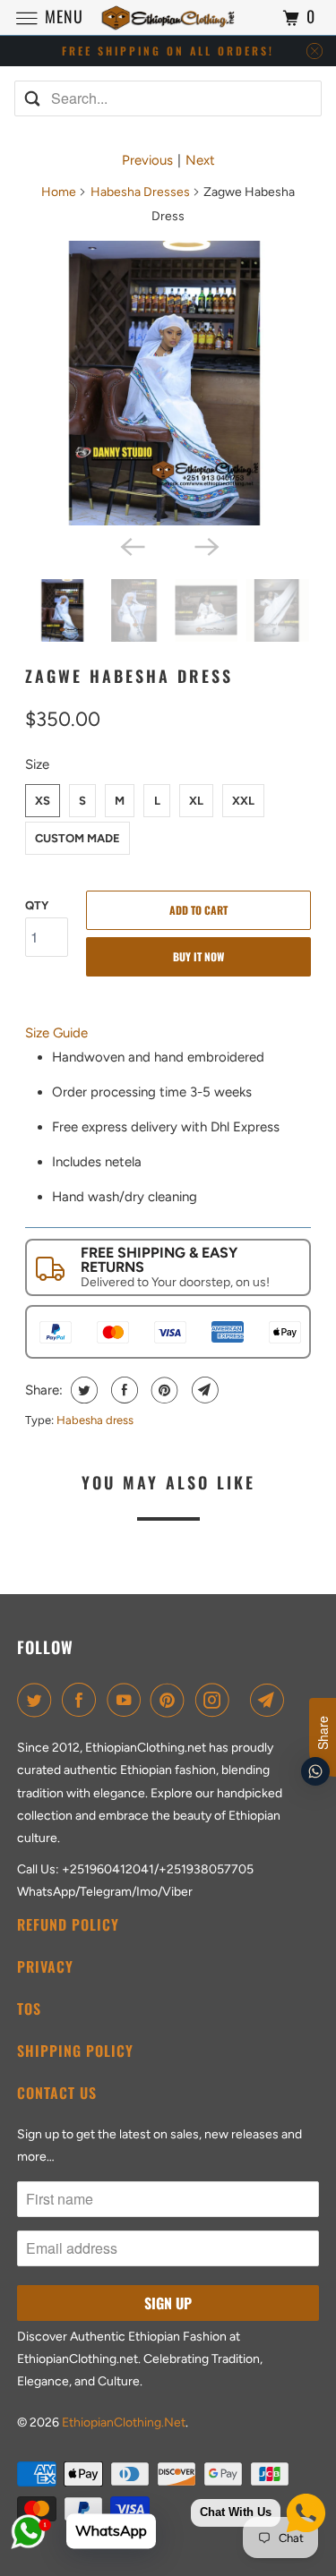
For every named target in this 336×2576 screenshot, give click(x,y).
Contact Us (57, 2093)
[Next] (205, 545)
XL (196, 801)
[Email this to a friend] (203, 1390)
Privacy (45, 1966)
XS (43, 801)
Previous (147, 160)
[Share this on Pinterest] (163, 1390)
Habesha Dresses (140, 192)
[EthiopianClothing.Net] (168, 17)
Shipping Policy (75, 2051)
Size (37, 764)
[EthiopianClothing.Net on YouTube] (127, 1700)
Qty (37, 905)
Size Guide (56, 1033)
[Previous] (131, 545)
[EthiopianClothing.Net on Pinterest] (171, 1700)
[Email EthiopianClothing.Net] (271, 1700)
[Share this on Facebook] (122, 1390)
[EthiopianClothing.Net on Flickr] (243, 1700)
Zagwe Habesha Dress (129, 676)
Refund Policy (68, 1924)
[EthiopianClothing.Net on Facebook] (82, 1700)
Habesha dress (95, 1420)
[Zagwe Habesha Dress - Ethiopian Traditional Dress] (168, 383)
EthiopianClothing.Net (124, 2422)
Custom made (78, 838)
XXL (243, 801)
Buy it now (198, 956)
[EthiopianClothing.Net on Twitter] (38, 1700)
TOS (29, 2009)
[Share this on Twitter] (82, 1390)
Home (59, 192)
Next (200, 160)
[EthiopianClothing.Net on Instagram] (216, 1700)
